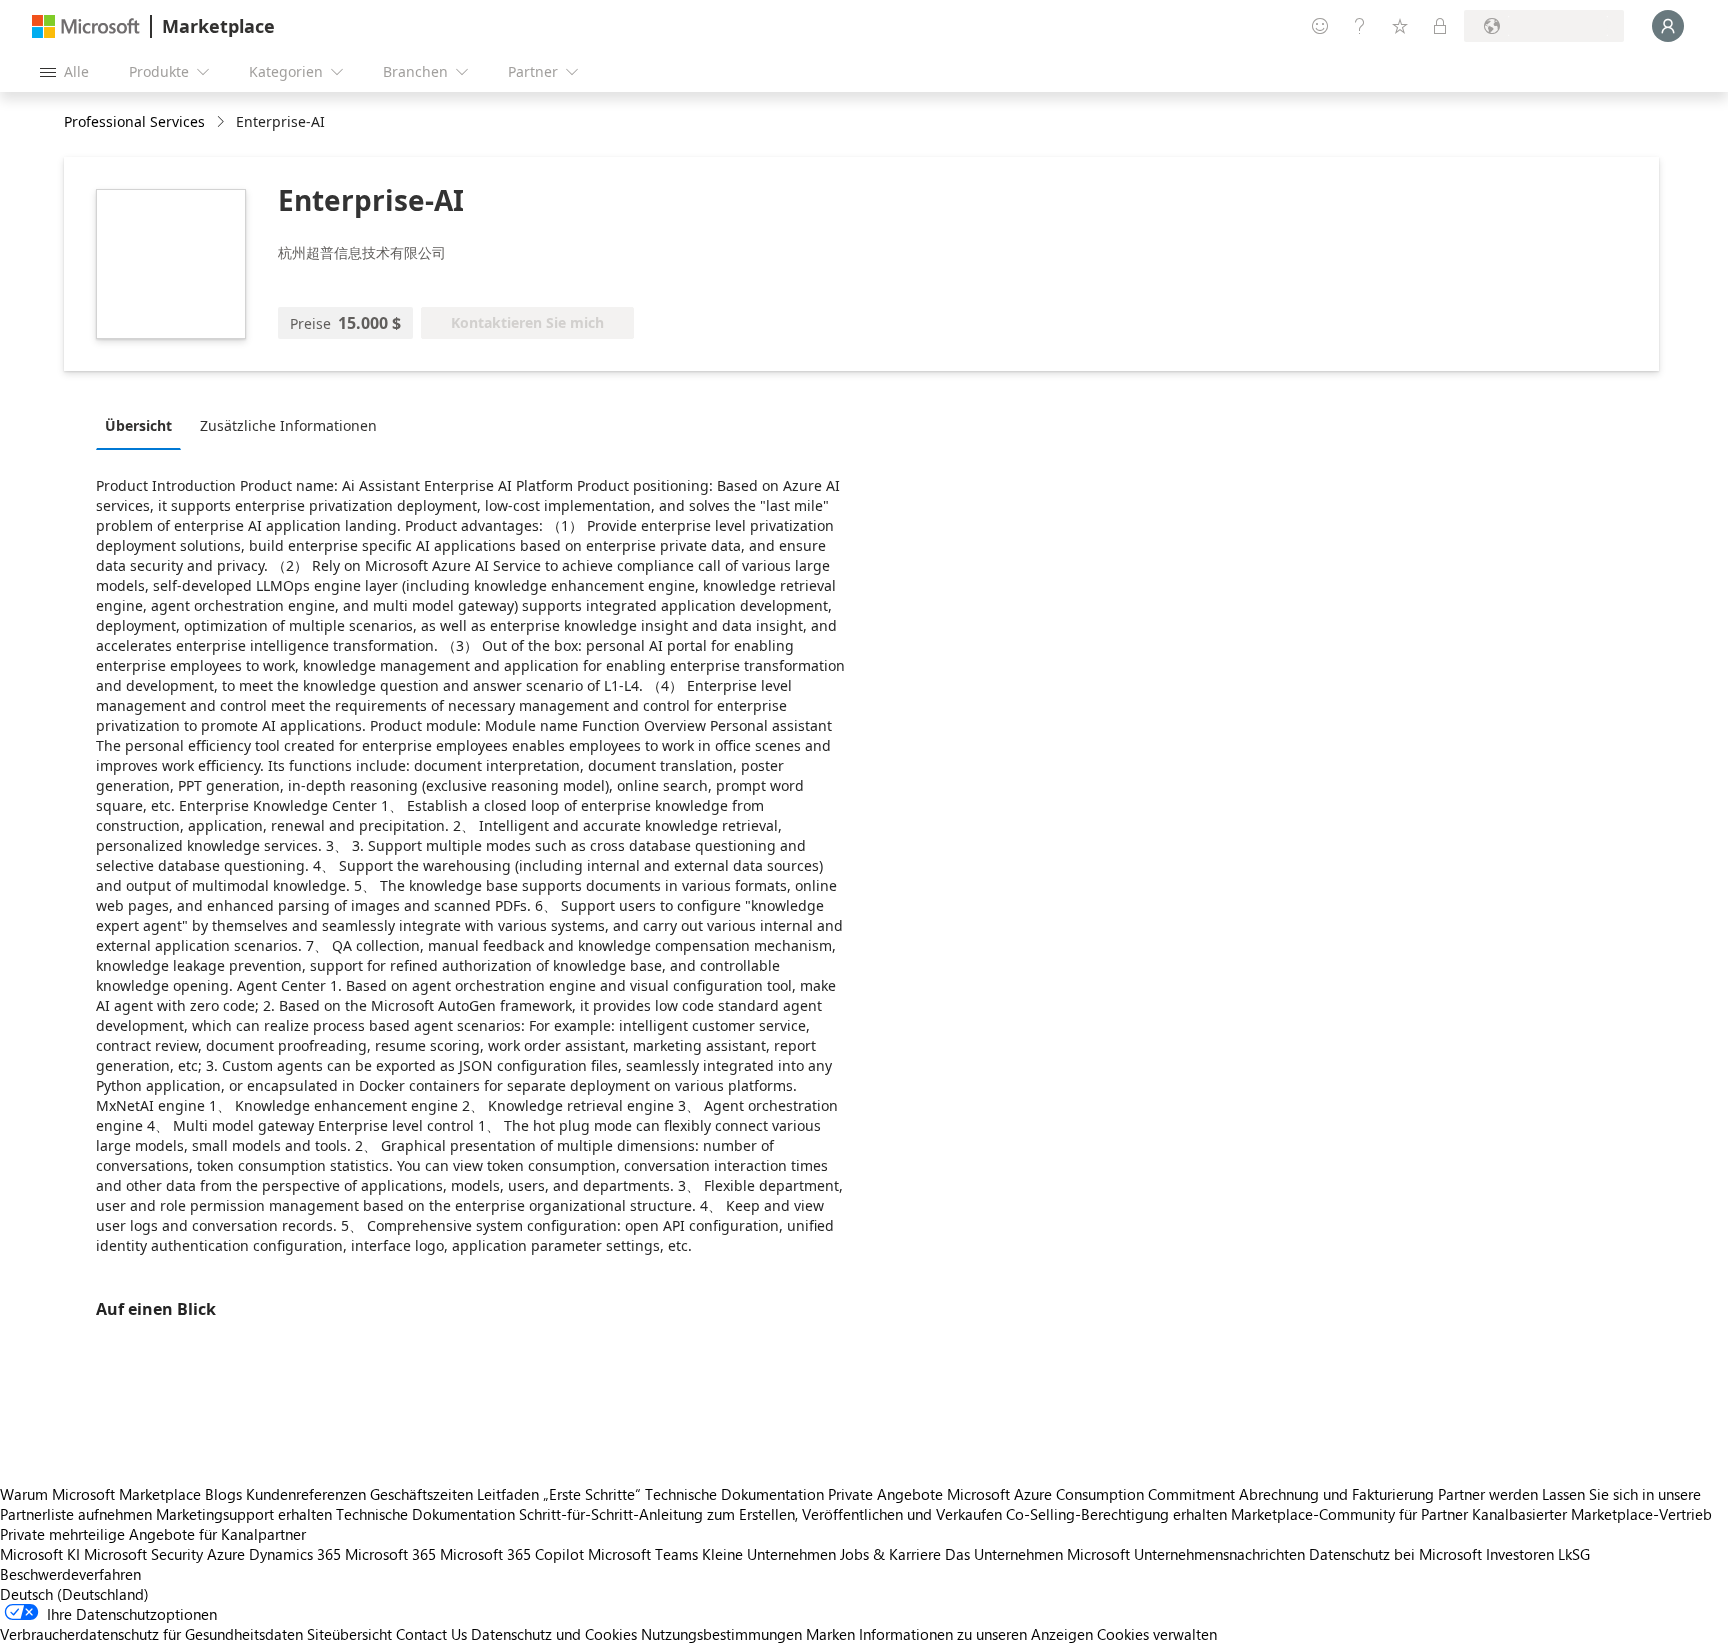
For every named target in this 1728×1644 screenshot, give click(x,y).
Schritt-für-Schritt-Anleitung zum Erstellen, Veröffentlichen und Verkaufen (760, 1514)
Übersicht (138, 425)
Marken (830, 1634)
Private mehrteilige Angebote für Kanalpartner (153, 1534)
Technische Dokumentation (734, 1494)
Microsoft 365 (390, 1554)
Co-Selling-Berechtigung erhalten (1116, 1514)
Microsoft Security (143, 1554)
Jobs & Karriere (890, 1554)
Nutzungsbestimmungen (721, 1634)
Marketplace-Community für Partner (1349, 1514)
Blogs (223, 1494)
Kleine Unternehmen (769, 1554)
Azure (226, 1554)
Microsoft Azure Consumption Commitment (1093, 1494)
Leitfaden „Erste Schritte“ (559, 1494)
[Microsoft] (86, 26)
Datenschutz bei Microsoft (1395, 1554)
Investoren (1520, 1554)
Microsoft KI (40, 1554)
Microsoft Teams (643, 1554)
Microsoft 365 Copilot (512, 1554)
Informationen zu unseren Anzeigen (976, 1634)
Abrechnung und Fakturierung (1336, 1494)
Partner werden (1488, 1494)
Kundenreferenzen (306, 1494)
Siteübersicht (349, 1634)
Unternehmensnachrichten (1219, 1554)
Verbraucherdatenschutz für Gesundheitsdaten (151, 1634)
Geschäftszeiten (421, 1494)
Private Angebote (885, 1494)
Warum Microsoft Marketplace (100, 1494)
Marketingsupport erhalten (244, 1514)
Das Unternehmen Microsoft (1037, 1554)
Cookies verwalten (1157, 1634)
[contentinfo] (222, 122)
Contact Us (431, 1634)
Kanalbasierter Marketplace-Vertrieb (1592, 1514)
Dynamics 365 (295, 1554)
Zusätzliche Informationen (288, 425)
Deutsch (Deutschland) (74, 1594)
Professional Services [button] (134, 121)
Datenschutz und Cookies (554, 1634)
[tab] (143, 425)
